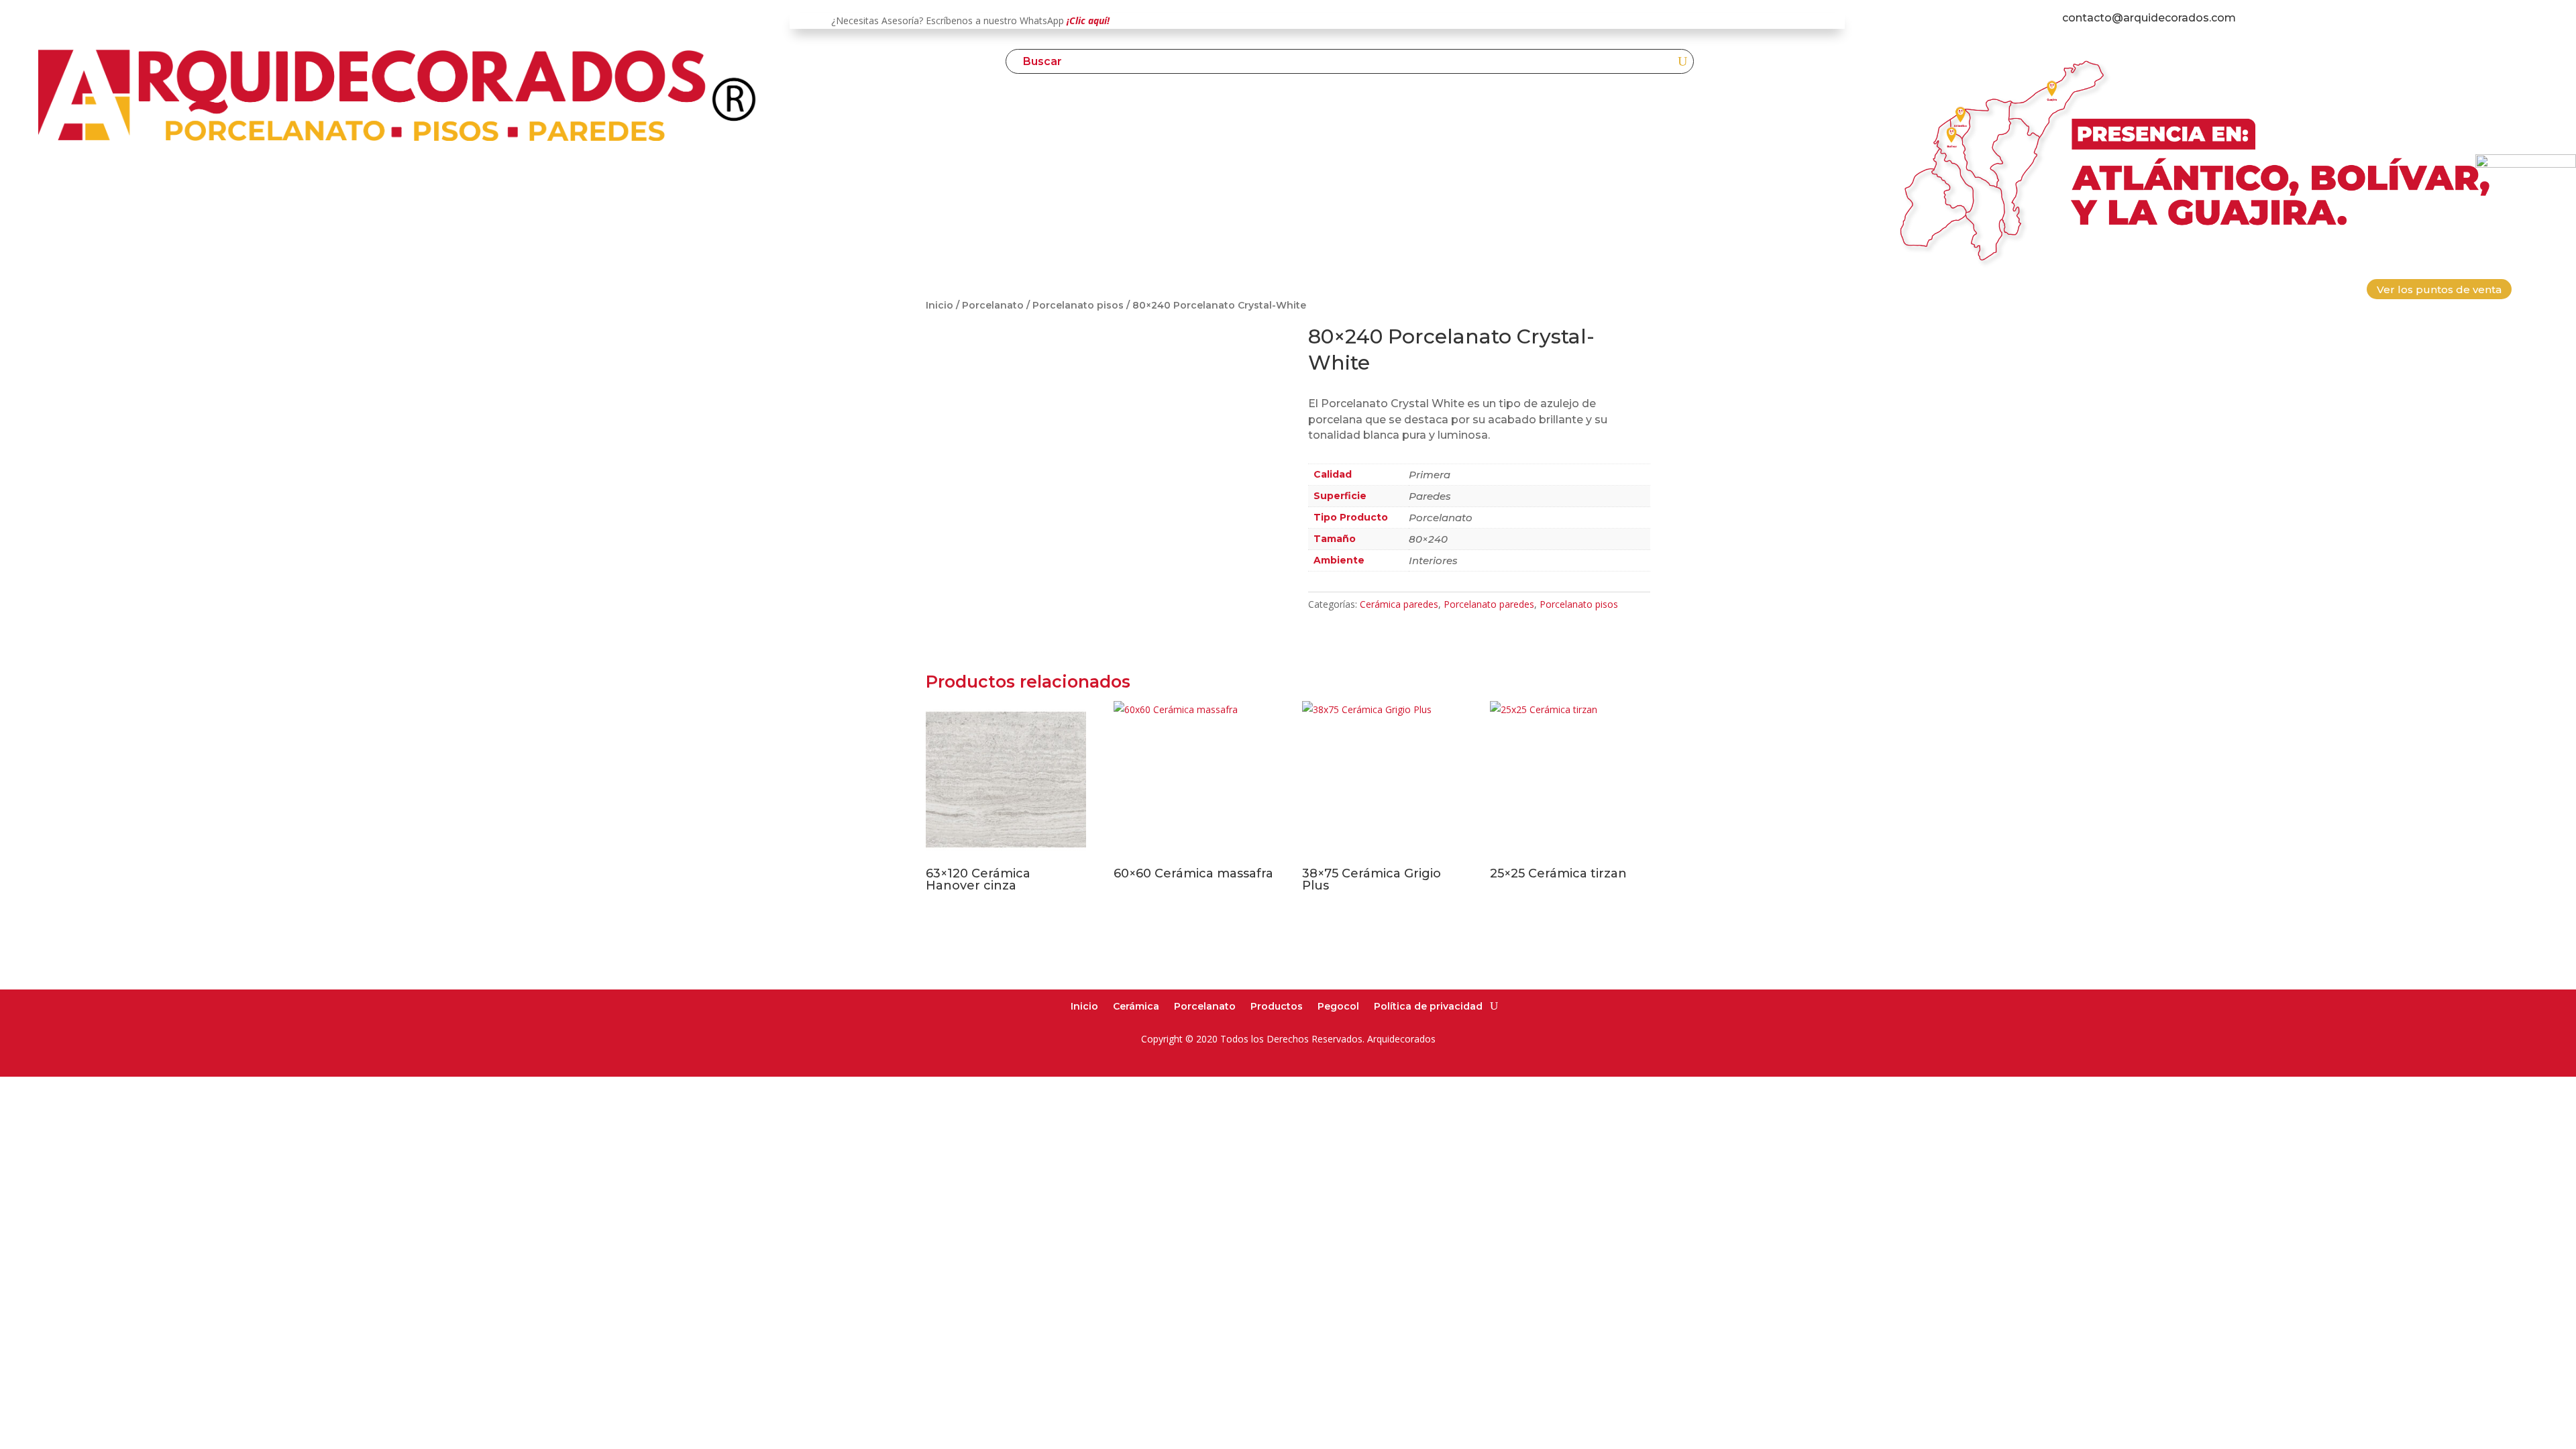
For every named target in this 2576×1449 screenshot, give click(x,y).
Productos (1277, 1006)
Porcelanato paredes (1489, 604)
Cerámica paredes (1399, 604)
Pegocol (1338, 1006)
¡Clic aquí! (1088, 20)
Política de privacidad (1428, 1006)
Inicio (940, 305)
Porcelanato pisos (1078, 305)
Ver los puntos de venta (2439, 289)
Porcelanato (993, 305)
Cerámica (1136, 1006)
